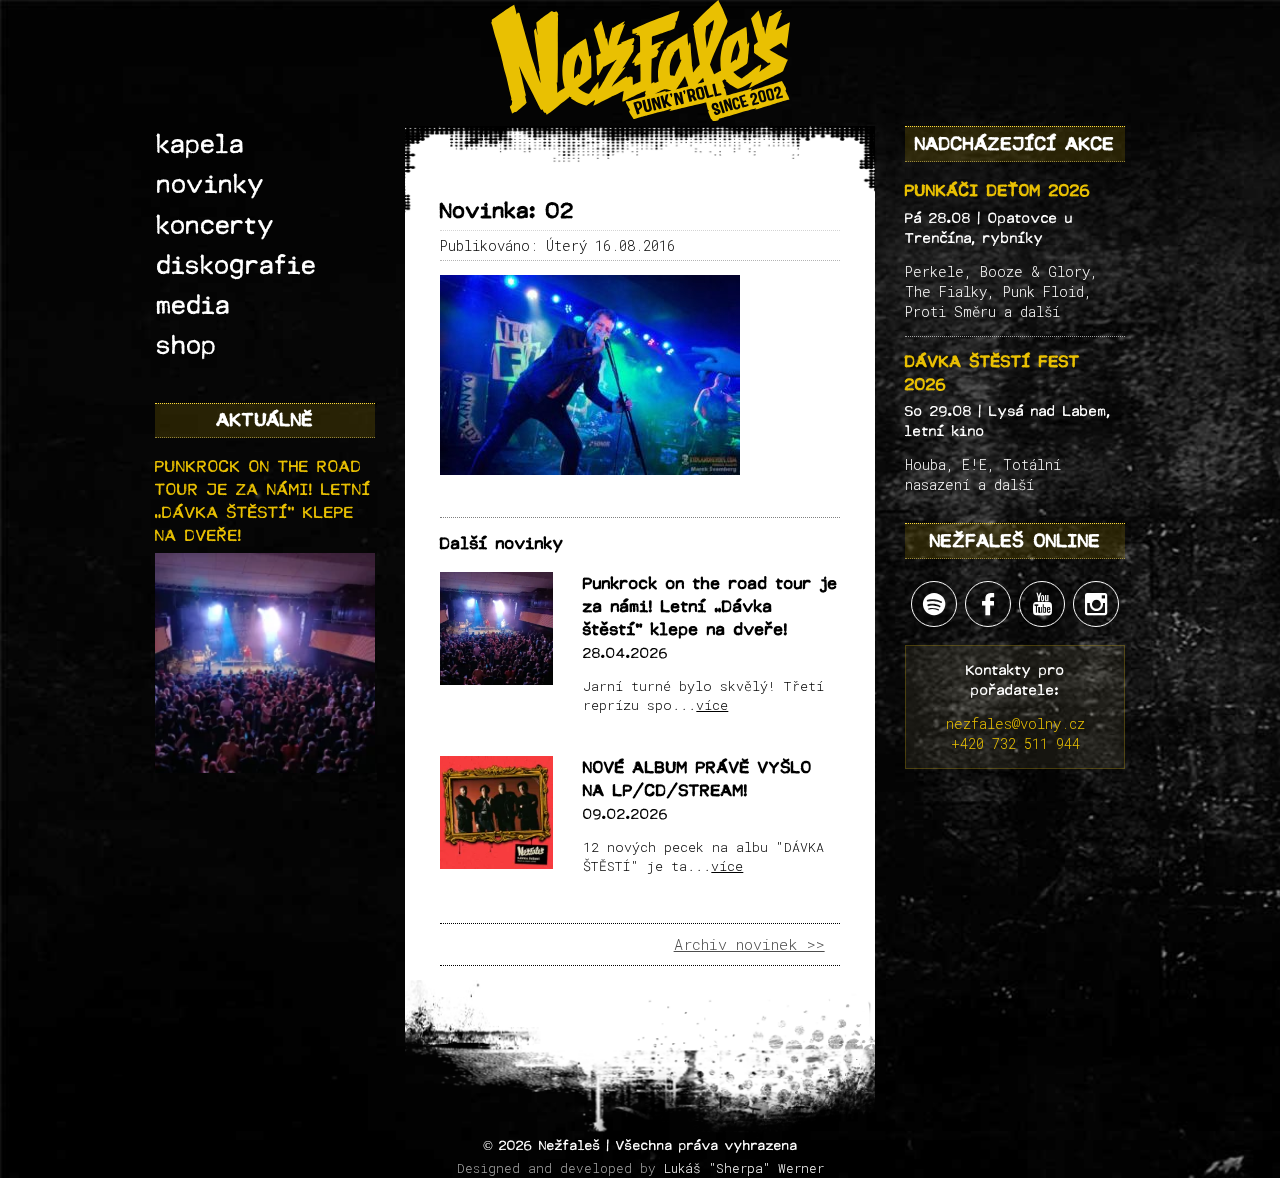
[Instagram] (1096, 604)
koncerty (216, 226)
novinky (211, 185)
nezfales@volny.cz (1015, 723)
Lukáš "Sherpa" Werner (744, 1168)
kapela (201, 145)
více (712, 705)
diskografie (237, 266)
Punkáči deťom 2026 (998, 190)
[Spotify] (934, 604)
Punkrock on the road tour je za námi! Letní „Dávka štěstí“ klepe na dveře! (710, 607)
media (194, 306)
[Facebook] (988, 604)
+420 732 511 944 (1015, 743)
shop (187, 346)
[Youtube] (1042, 604)
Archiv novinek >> (749, 944)
